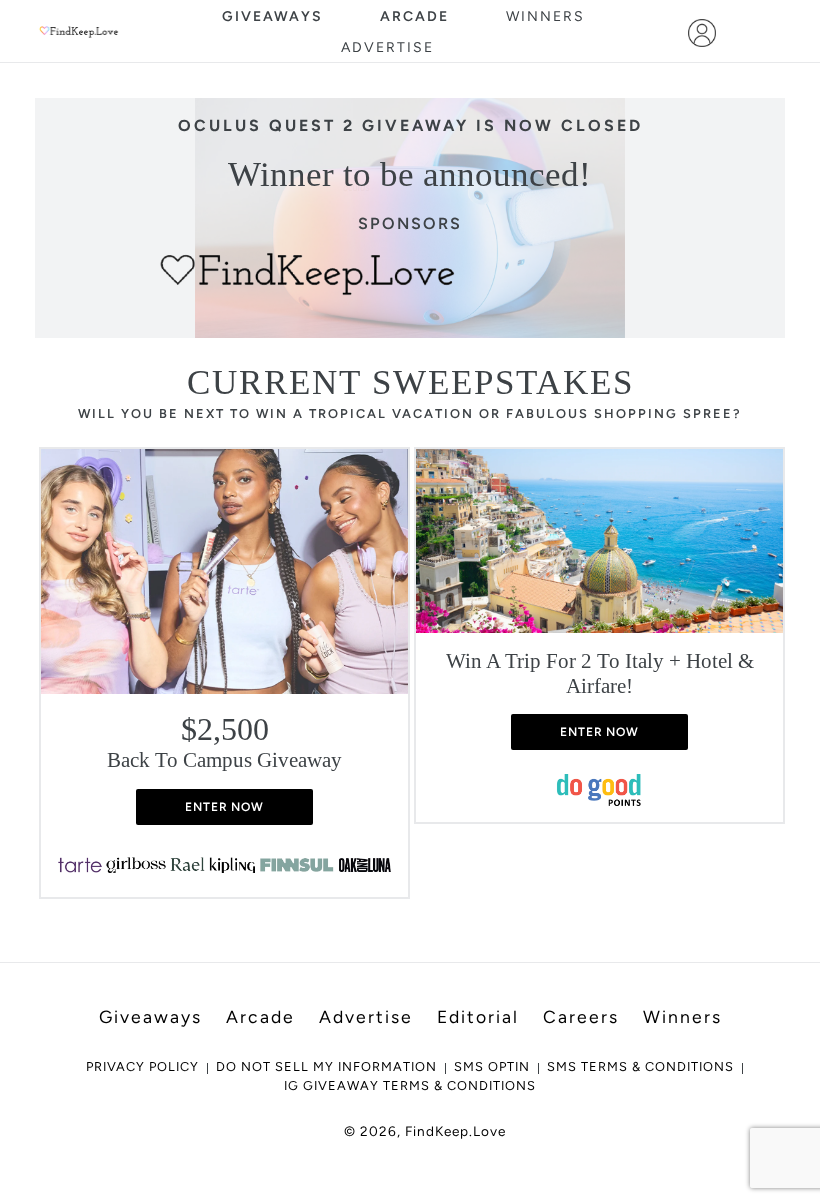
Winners (545, 16)
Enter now (225, 807)
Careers (581, 1016)
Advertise (387, 47)
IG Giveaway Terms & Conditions (410, 1085)
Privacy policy (142, 1066)
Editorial (478, 1016)
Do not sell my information (326, 1066)
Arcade (414, 16)
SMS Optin (492, 1066)
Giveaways (272, 16)
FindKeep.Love (455, 1131)
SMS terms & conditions (640, 1066)
